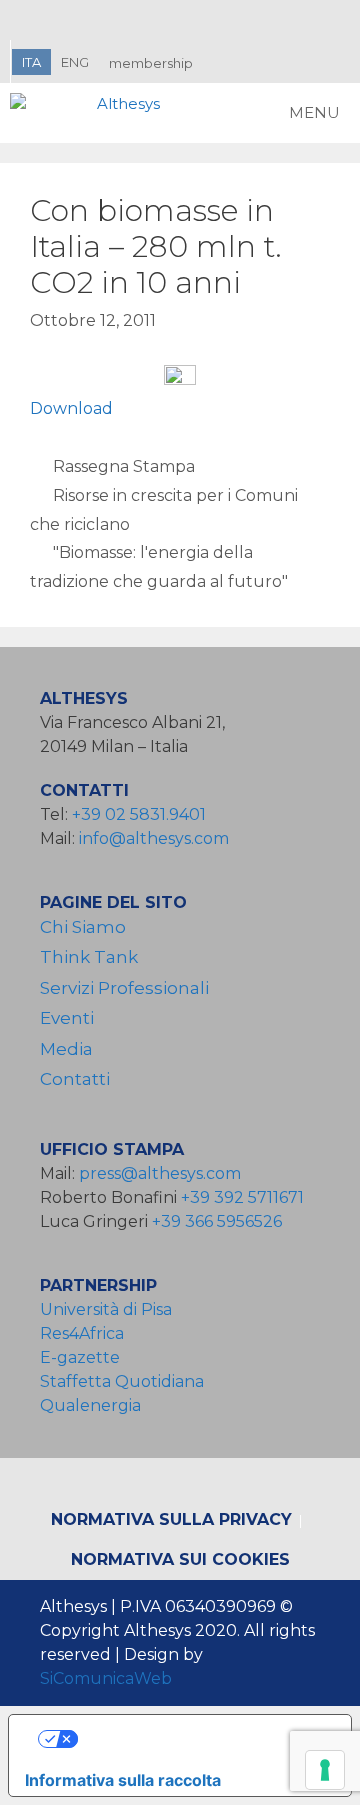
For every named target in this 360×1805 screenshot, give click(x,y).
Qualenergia (90, 1405)
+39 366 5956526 (217, 1221)
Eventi (67, 1018)
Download (71, 408)
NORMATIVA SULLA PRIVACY (171, 1519)
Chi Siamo (83, 927)
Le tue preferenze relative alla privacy (200, 1739)
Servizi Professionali (124, 988)
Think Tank (89, 957)
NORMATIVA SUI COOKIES (180, 1559)
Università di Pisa (106, 1309)
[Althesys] (90, 113)
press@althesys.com (160, 1173)
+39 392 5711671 (242, 1197)
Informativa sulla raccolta (123, 1780)
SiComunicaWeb (106, 1678)
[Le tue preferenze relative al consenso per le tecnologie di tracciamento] (325, 1770)
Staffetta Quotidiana (122, 1381)
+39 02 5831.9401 (139, 814)
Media (66, 1049)
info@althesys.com (154, 838)
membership (151, 63)
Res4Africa (86, 1333)
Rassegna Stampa (124, 466)
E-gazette (80, 1357)
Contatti (75, 1079)
